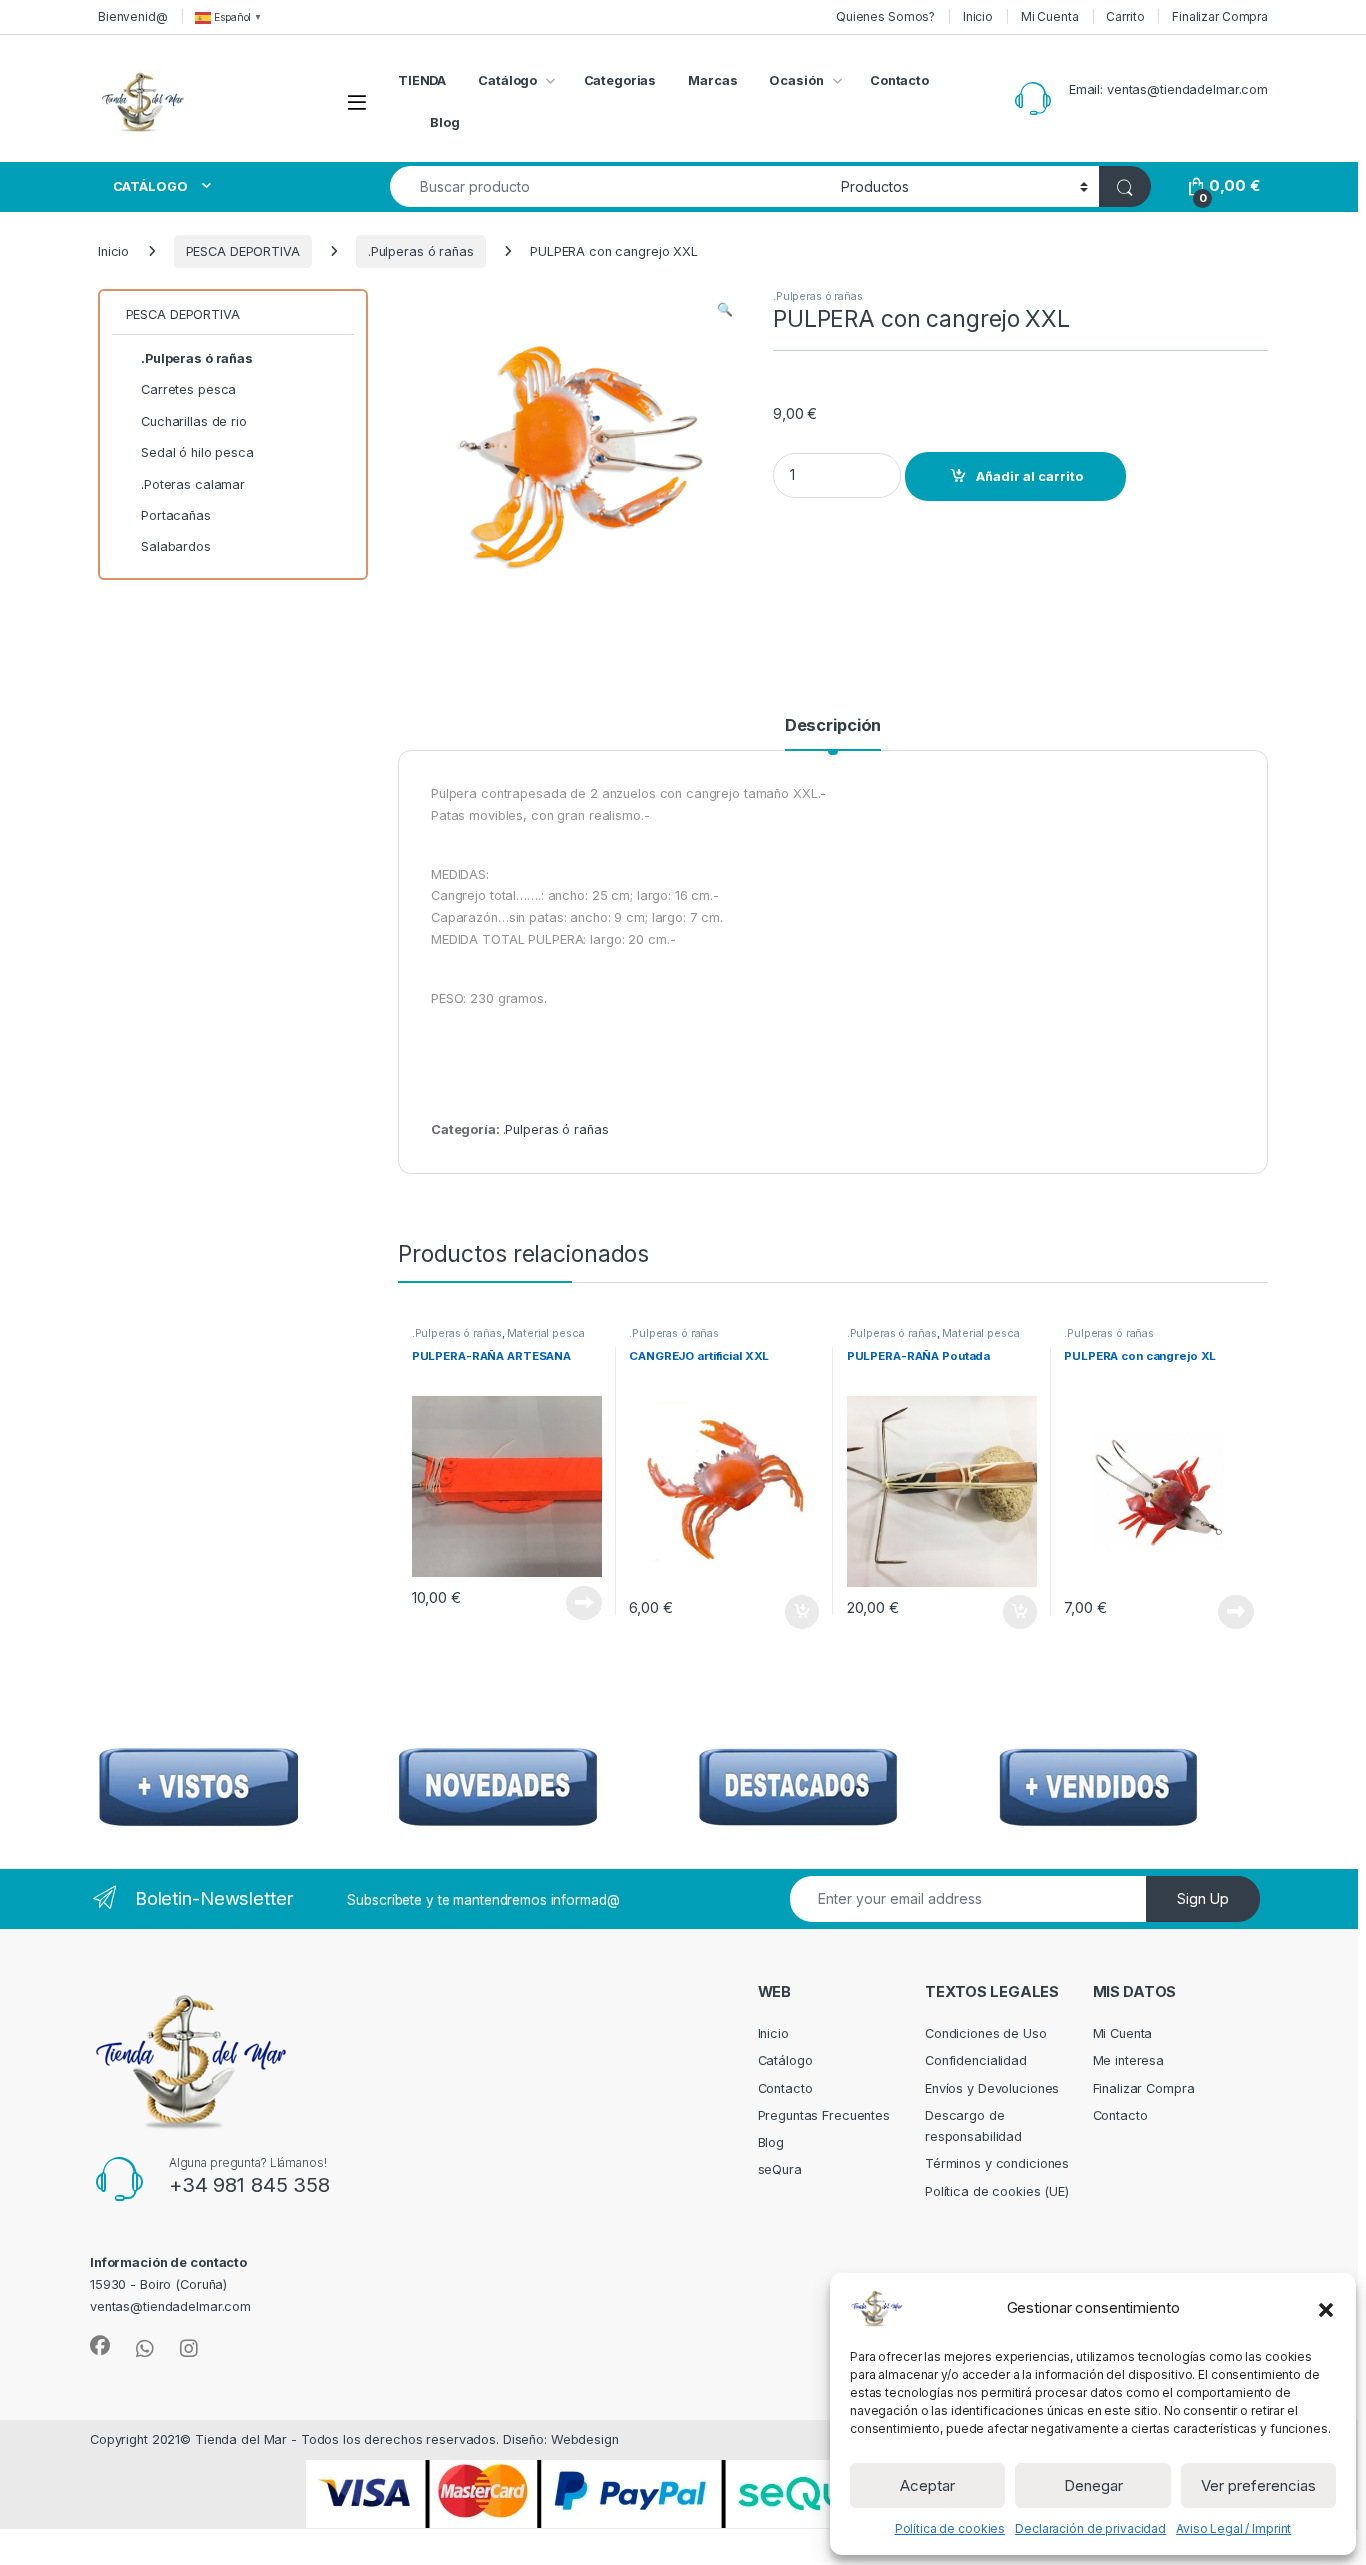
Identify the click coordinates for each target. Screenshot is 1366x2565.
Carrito (1125, 16)
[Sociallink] (100, 2346)
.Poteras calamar (193, 484)
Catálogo (507, 80)
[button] (1326, 2308)
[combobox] (610, 186)
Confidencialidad (976, 2060)
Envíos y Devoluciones (992, 2088)
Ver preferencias (1258, 2485)
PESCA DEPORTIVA (243, 251)
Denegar (1093, 2485)
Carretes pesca (188, 389)
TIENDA (422, 80)
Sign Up (1203, 1898)
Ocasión (796, 80)
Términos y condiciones (997, 2163)
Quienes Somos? (885, 16)
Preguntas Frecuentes (824, 2115)
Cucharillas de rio (194, 421)
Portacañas (176, 515)
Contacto (899, 80)
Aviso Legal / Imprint (1233, 2528)
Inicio (978, 16)
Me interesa (1129, 2060)
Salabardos (176, 546)
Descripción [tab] (833, 726)
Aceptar (927, 2485)
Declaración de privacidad (1090, 2528)
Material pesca (545, 1333)
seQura (780, 2169)
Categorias (620, 80)
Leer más (584, 1603)
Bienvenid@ (133, 16)
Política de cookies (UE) (997, 2191)
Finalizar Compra (1220, 16)
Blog (445, 122)
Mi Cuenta (1050, 16)
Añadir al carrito (1029, 476)
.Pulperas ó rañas (421, 251)
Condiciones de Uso (986, 2033)
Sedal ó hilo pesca (197, 452)
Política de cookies (950, 2528)
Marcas (712, 80)
